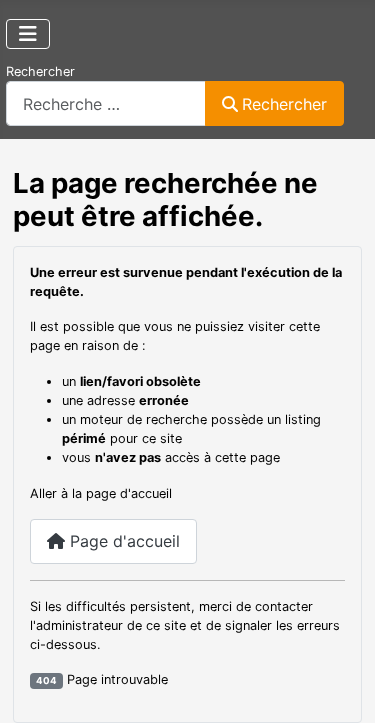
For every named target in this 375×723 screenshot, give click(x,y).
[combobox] (106, 103)
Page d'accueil (122, 541)
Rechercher (40, 71)
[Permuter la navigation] (28, 34)
